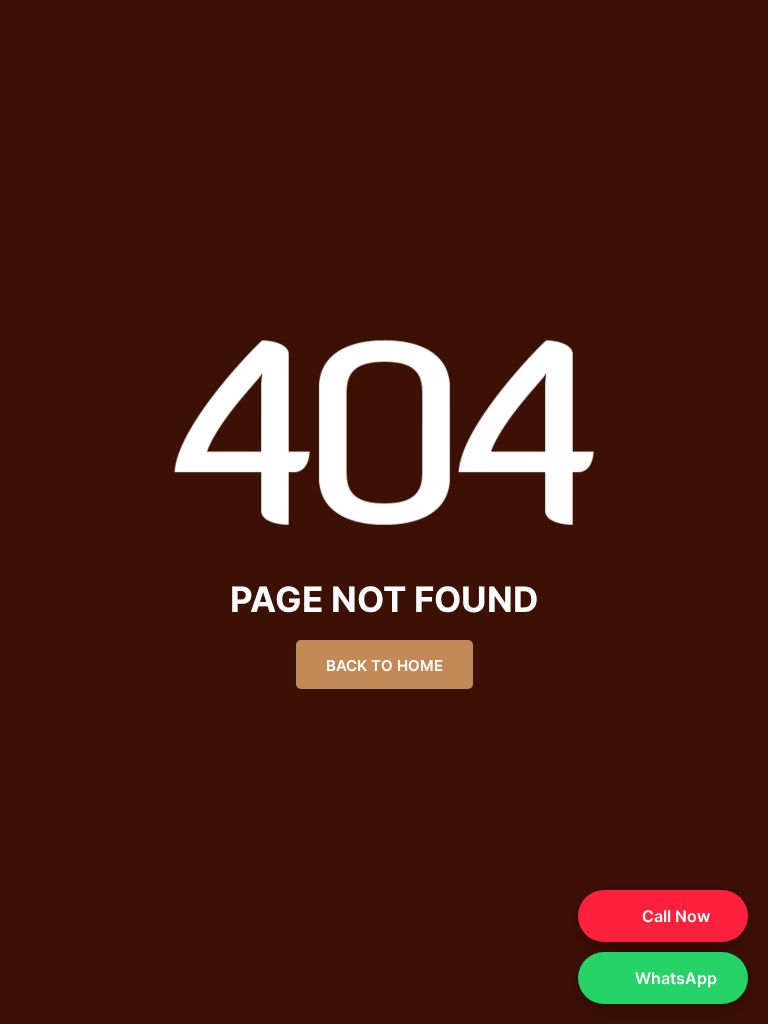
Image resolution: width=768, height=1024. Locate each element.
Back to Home (384, 665)
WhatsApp (674, 978)
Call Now (674, 916)
